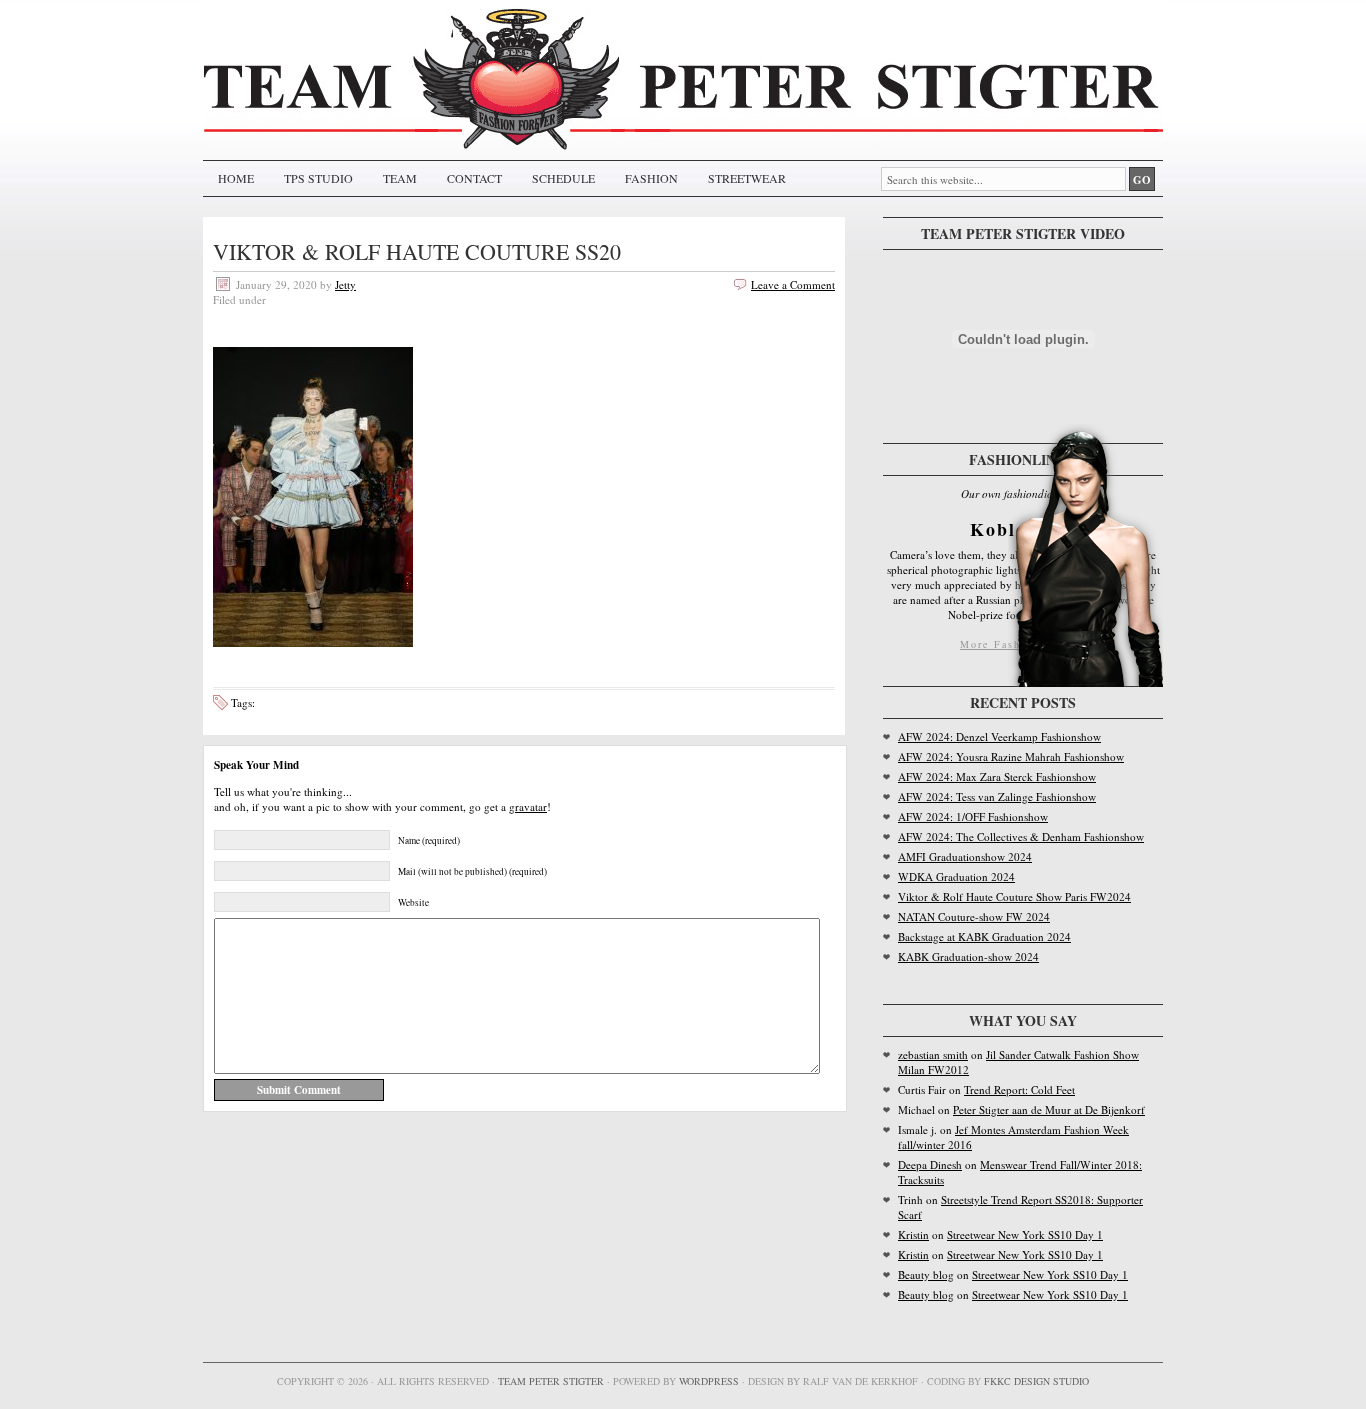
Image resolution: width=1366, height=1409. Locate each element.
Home (236, 178)
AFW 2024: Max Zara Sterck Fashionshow (997, 776)
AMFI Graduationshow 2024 (965, 856)
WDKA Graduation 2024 (956, 876)
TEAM (400, 178)
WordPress (709, 1381)
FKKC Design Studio (1036, 1381)
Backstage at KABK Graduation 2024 (984, 936)
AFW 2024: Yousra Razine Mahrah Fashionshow (1011, 756)
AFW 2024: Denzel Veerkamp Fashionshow (999, 736)
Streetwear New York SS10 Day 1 (1025, 1234)
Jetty (345, 284)
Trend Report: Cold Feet (1019, 1089)
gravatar (528, 806)
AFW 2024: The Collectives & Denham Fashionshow (1021, 836)
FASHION (651, 178)
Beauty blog (926, 1274)
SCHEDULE (563, 178)
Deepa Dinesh (930, 1164)
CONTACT (474, 178)
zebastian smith (933, 1054)
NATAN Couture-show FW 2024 (974, 916)
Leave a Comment (793, 284)
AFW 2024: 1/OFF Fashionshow (973, 816)
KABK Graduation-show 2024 (968, 956)
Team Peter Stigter (551, 1381)
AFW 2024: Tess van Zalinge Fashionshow (997, 796)
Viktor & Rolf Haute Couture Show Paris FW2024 (1014, 896)
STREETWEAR (747, 178)
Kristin (913, 1234)
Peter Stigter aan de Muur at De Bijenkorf (1049, 1109)
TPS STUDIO (318, 178)
